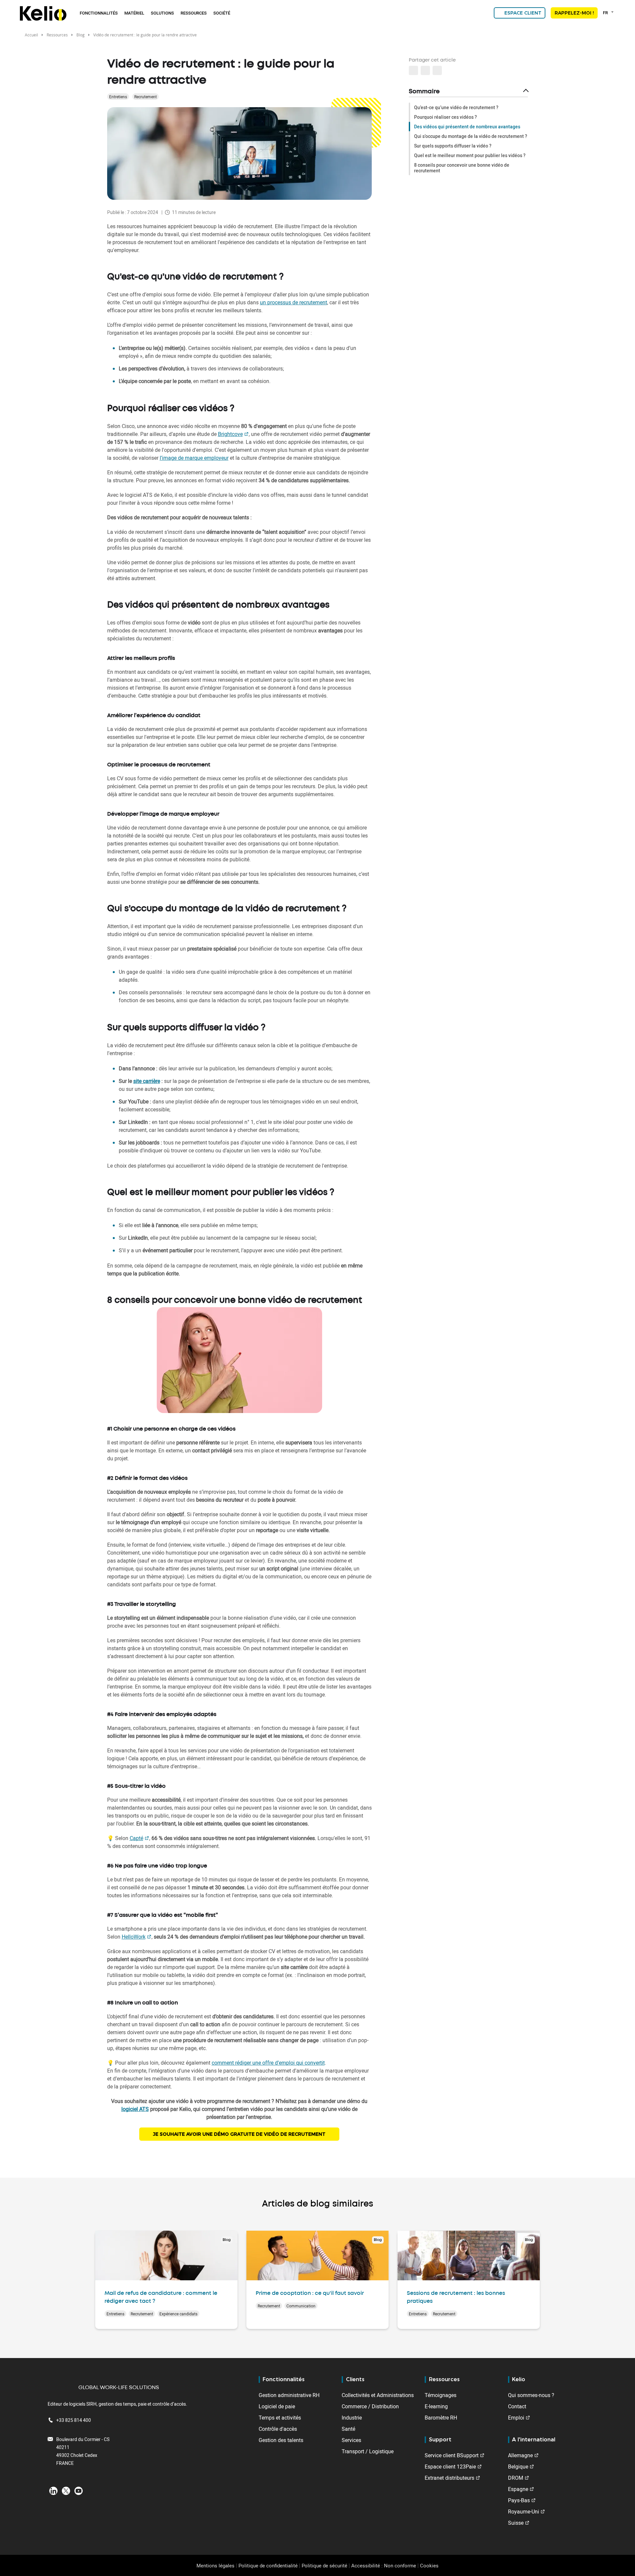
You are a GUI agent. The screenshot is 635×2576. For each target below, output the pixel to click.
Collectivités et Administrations (378, 2395)
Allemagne (520, 2455)
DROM (516, 2478)
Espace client (523, 13)
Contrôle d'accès (278, 2429)
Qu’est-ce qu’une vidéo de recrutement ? (456, 107)
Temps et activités (280, 2418)
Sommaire (424, 92)
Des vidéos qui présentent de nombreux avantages (467, 127)
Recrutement (146, 97)
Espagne (518, 2489)
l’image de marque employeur (194, 458)
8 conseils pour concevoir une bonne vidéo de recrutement (462, 168)
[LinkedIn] (53, 2490)
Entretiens (118, 97)
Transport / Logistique (368, 2451)
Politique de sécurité (324, 2565)
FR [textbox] (605, 13)
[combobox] (609, 13)
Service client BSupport (452, 2455)
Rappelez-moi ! (574, 13)
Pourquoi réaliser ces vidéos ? (445, 117)
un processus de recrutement (294, 302)
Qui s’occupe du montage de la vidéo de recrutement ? (471, 136)
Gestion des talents (281, 2440)
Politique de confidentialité (268, 2565)
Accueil (31, 35)
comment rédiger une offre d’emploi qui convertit (268, 2063)
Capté (136, 1838)
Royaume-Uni (524, 2512)
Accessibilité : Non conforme (384, 2565)
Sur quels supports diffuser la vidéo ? (453, 146)
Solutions (162, 13)
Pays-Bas (519, 2500)
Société (222, 13)
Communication (301, 2306)
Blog (81, 35)
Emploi (516, 2418)
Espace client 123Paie (450, 2467)
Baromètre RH (441, 2418)
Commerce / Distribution (370, 2406)
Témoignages (441, 2395)
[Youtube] (79, 2490)
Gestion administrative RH (289, 2395)
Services (351, 2440)
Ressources (194, 13)
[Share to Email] (425, 70)
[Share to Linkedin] (413, 70)
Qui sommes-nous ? (531, 2395)
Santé (348, 2429)
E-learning (436, 2406)
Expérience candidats (178, 2314)
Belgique (518, 2467)
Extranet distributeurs (449, 2478)
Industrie (352, 2418)
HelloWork (134, 1937)
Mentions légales (215, 2565)
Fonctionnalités (99, 13)
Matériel (134, 13)
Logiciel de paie (277, 2406)
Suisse (516, 2523)
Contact (517, 2406)
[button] (437, 70)
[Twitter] (66, 2490)
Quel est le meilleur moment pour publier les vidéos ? (470, 155)
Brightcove (230, 434)
